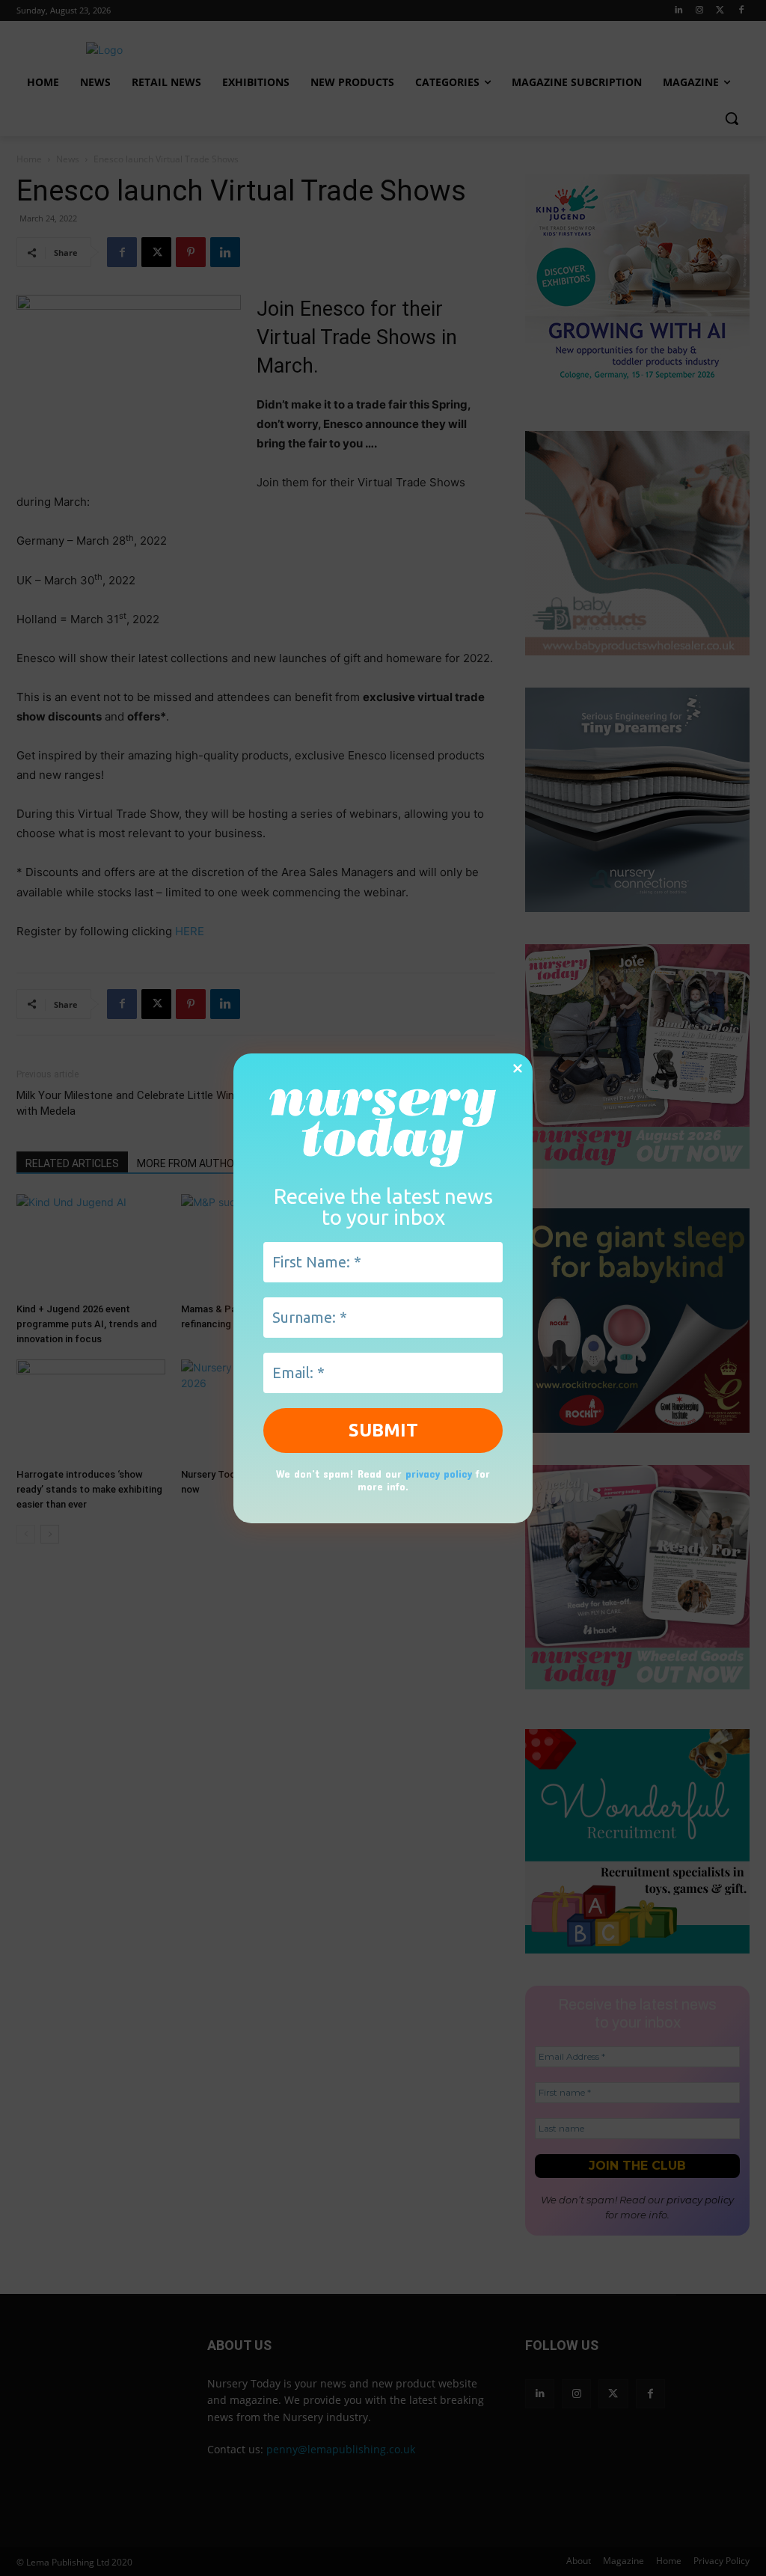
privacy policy (439, 1474)
